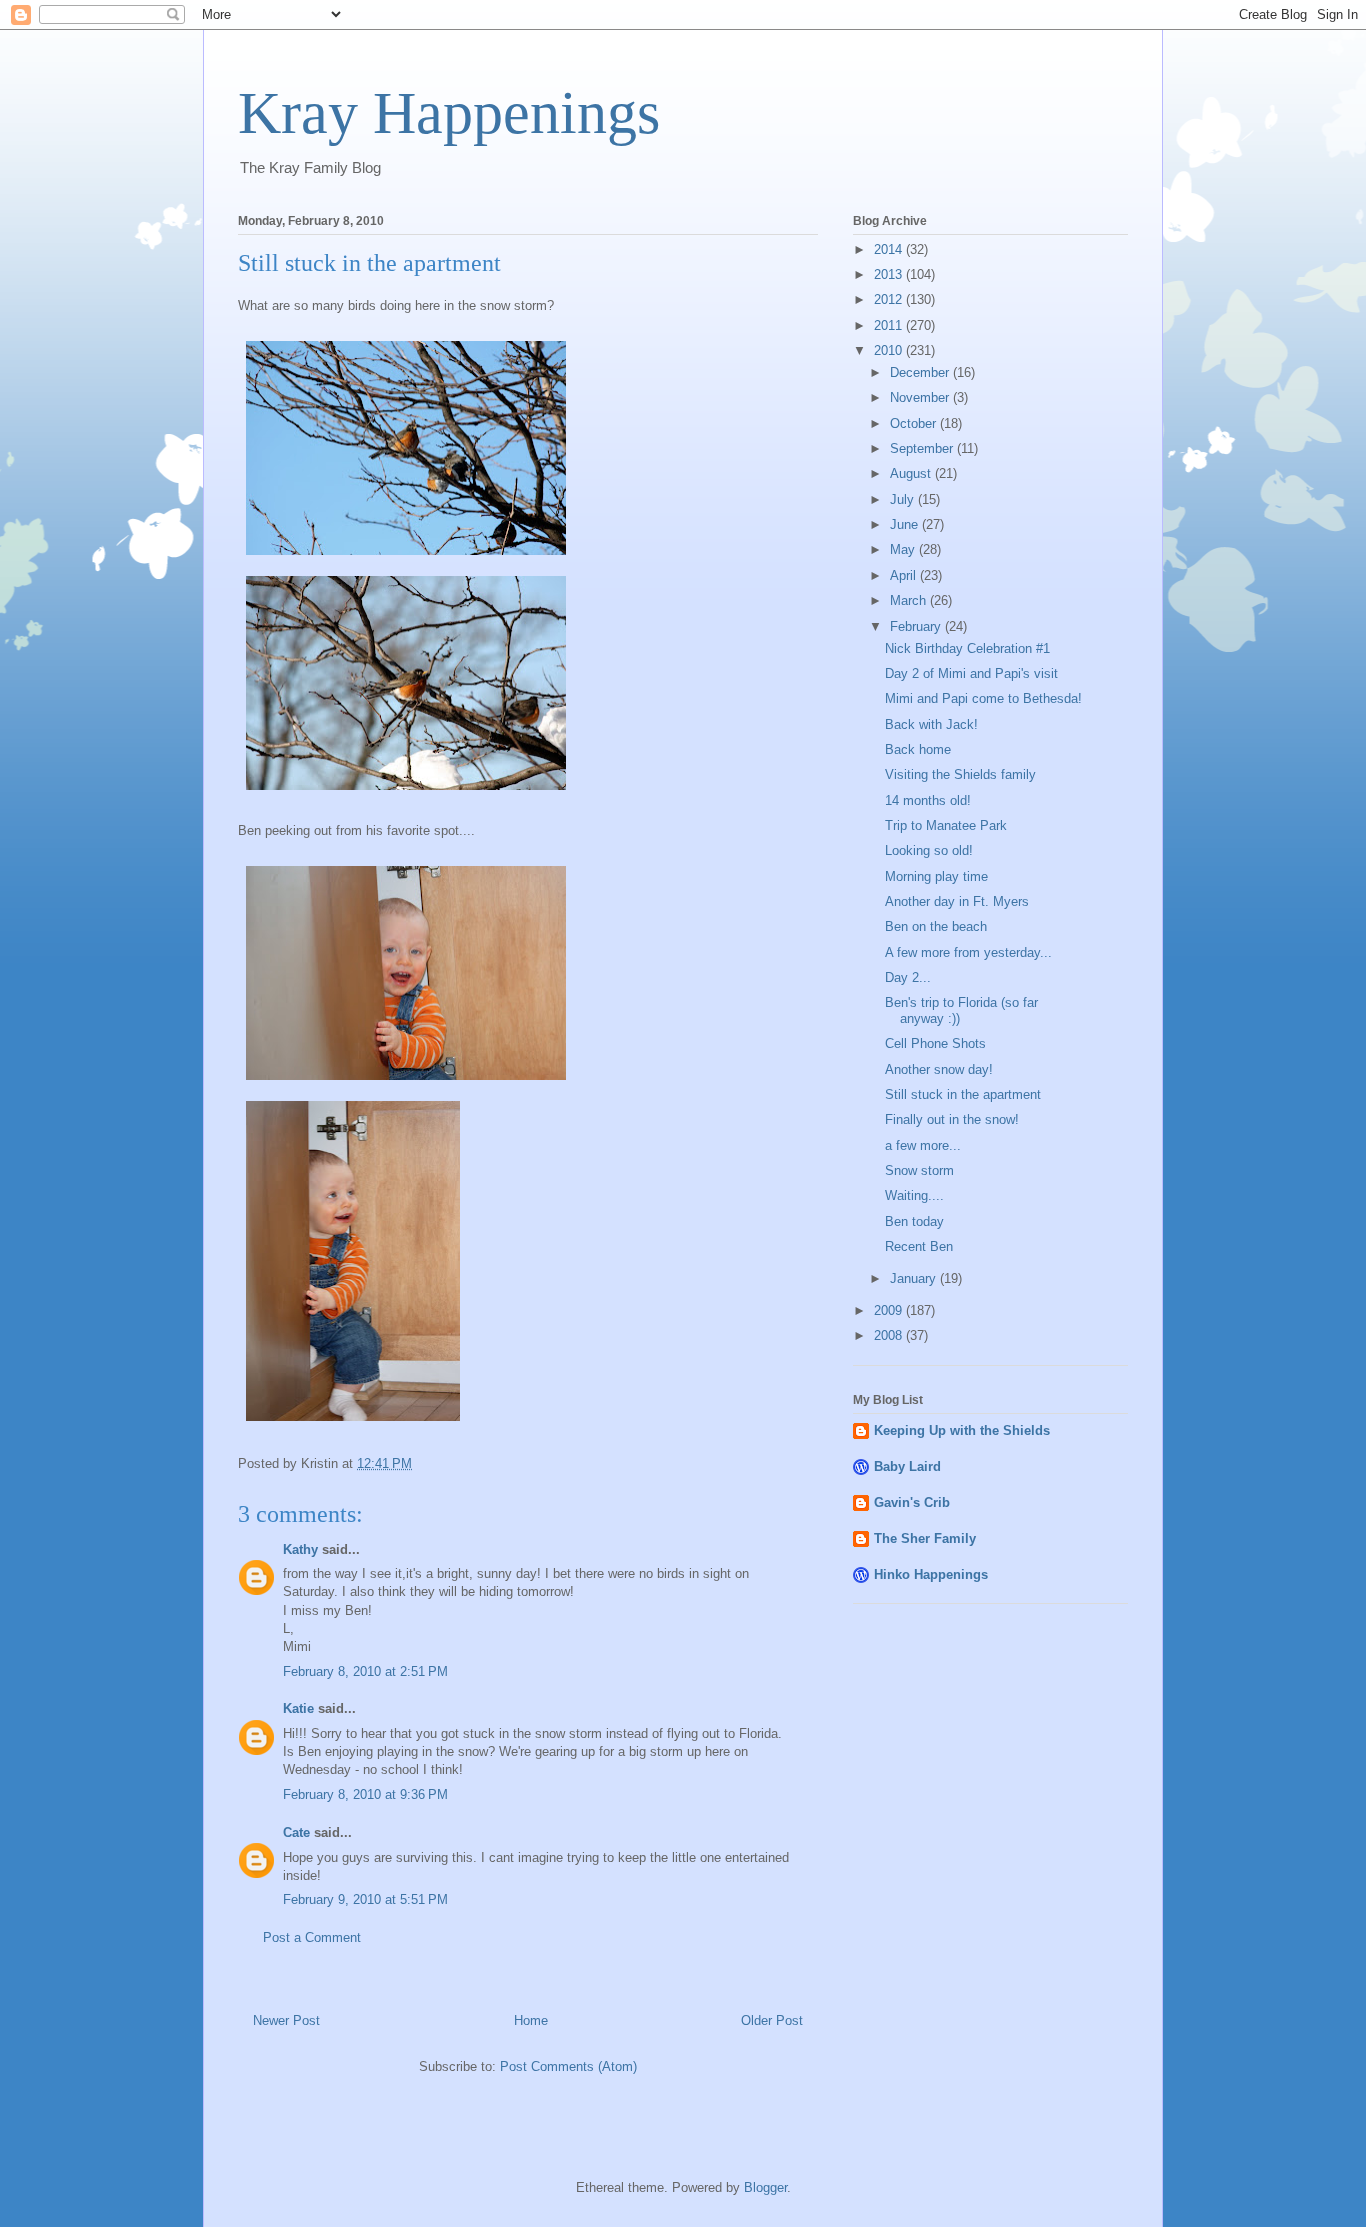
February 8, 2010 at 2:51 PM (365, 1671)
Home (531, 2020)
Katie (298, 1708)
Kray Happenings (449, 113)
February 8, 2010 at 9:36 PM (365, 1794)
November (921, 397)
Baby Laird (907, 1466)
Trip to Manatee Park (946, 825)
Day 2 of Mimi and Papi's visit (971, 673)
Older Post (772, 2020)
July (904, 499)
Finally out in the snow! (952, 1119)
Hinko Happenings (931, 1574)
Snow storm (919, 1170)
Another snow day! (939, 1069)
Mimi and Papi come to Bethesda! (983, 698)
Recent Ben (919, 1246)
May (904, 549)
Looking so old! (929, 850)
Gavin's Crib (912, 1502)
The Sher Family (925, 1538)
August (912, 473)
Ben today (914, 1221)
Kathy (300, 1549)
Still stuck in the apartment (963, 1094)
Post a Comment (312, 1937)
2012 (890, 299)
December (921, 372)
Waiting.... (914, 1195)
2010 (890, 350)
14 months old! (928, 800)
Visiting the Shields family (960, 774)
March (910, 600)
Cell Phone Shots (935, 1043)
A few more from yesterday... (968, 952)
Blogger (765, 2187)
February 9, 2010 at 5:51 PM (365, 1899)
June (906, 524)
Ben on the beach (936, 926)
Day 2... (908, 977)
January (915, 1278)
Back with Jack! (931, 724)
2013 (890, 274)
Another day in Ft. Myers (957, 901)
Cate (296, 1832)
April (905, 575)
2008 (890, 1335)
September (923, 448)
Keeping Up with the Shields (962, 1430)
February (917, 626)
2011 (890, 325)
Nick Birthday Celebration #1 (967, 648)
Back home (918, 749)
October (915, 423)
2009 (890, 1310)
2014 (890, 249)
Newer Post (286, 2020)
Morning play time (936, 876)
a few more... (923, 1145)
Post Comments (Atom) (568, 2066)
